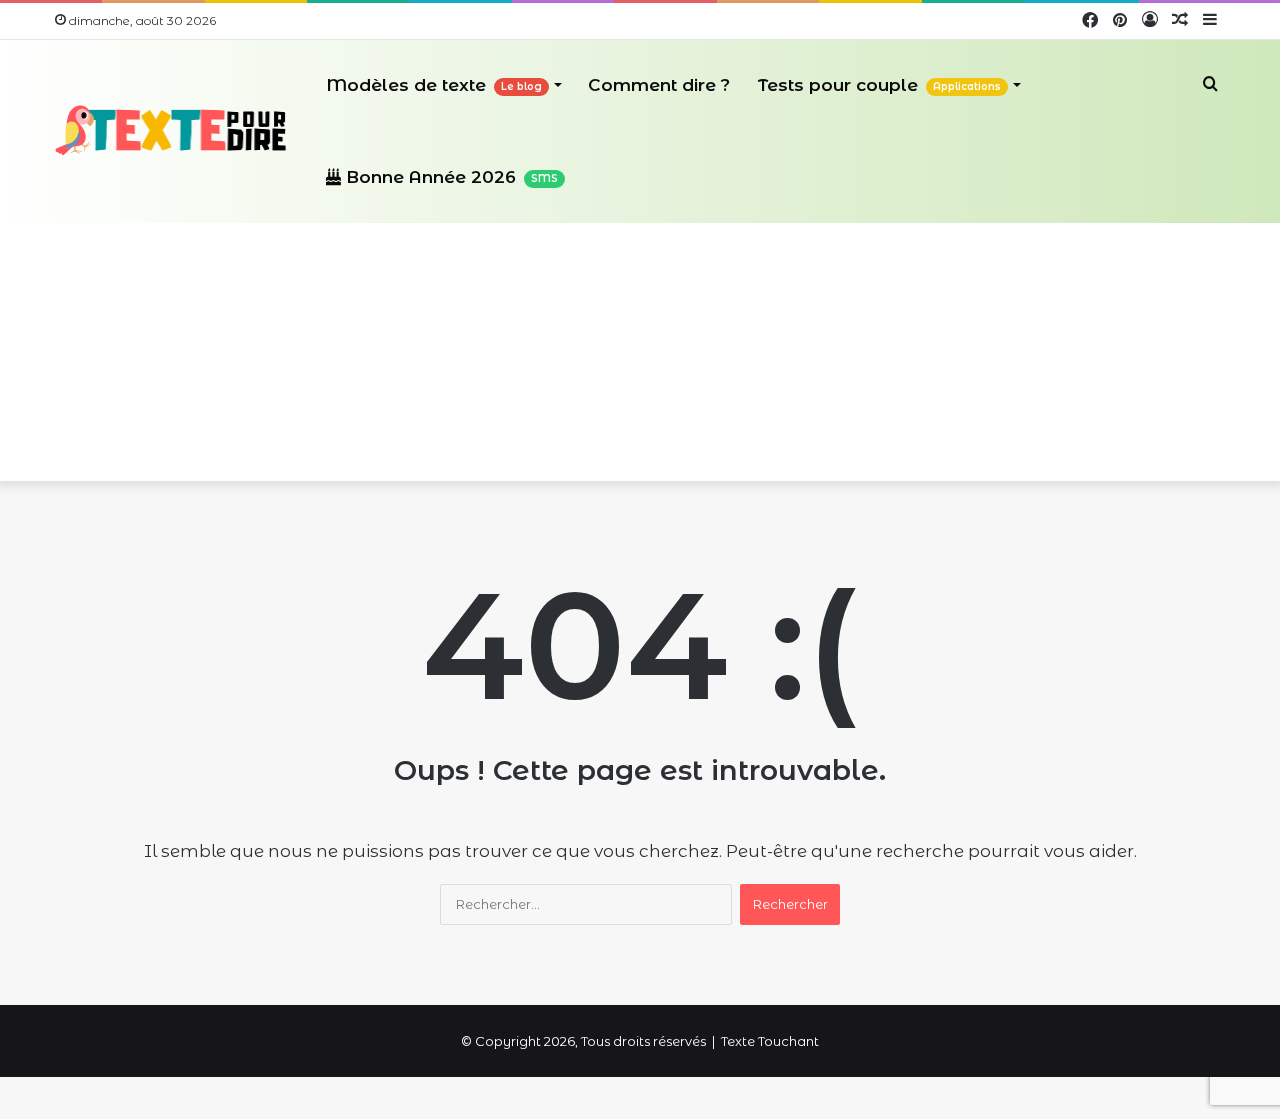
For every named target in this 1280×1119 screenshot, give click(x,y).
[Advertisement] (640, 331)
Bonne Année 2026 (449, 177)
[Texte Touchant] (171, 131)
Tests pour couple (879, 85)
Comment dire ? (659, 85)
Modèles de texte (434, 85)
